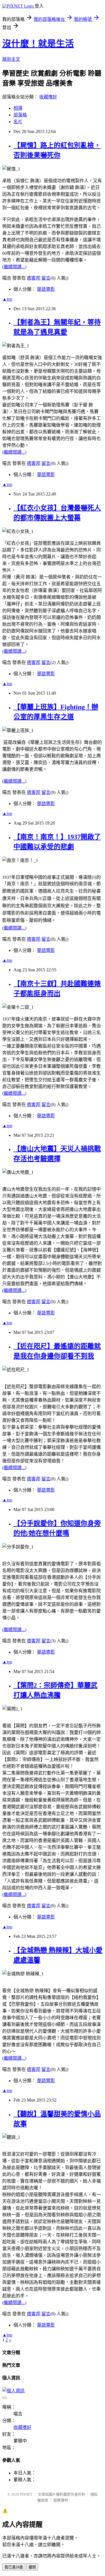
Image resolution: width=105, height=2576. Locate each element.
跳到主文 (11, 59)
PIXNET (26, 2494)
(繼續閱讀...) (14, 267)
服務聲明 (61, 2500)
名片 (18, 122)
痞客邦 (34, 278)
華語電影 (46, 289)
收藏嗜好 (48, 97)
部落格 (20, 115)
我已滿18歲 (14, 2567)
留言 (46, 278)
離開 (32, 2567)
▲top (7, 299)
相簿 (18, 108)
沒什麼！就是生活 (38, 44)
